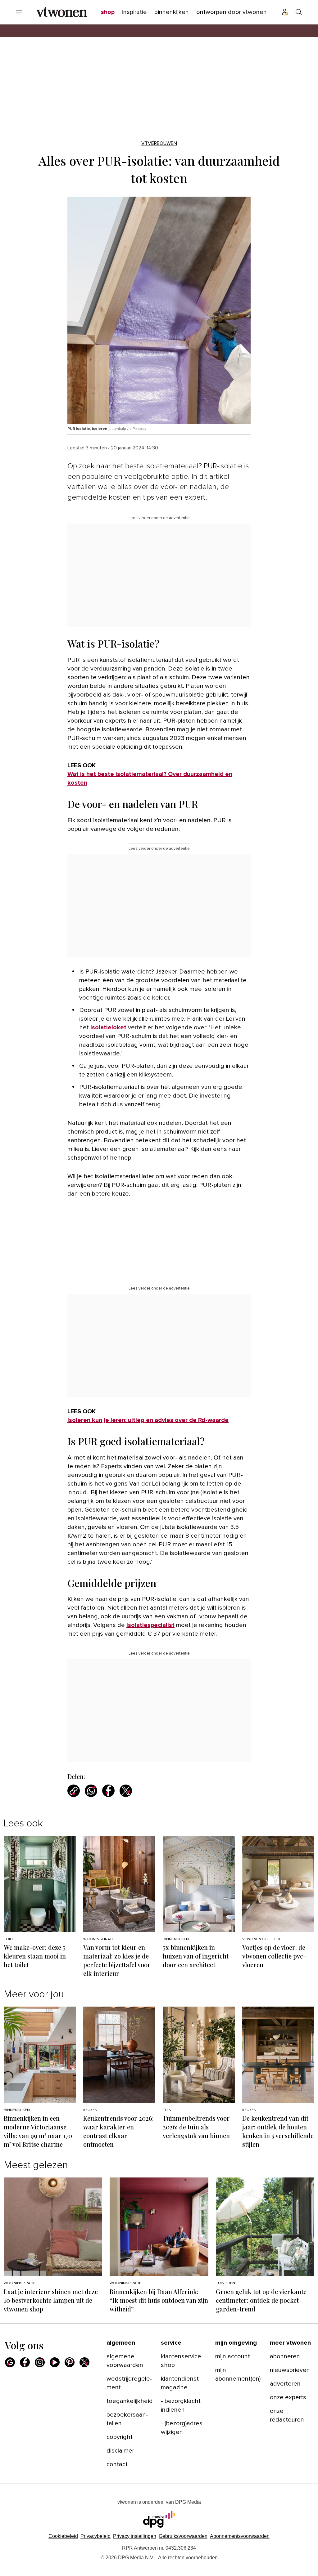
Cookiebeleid (63, 2536)
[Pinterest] (70, 2362)
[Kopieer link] (74, 1791)
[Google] (10, 2362)
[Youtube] (55, 2362)
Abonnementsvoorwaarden (240, 2536)
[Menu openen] (19, 12)
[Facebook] (25, 2362)
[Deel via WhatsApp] (91, 1791)
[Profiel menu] (285, 12)
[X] (84, 2362)
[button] (135, 2536)
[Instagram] (40, 2362)
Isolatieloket (108, 1027)
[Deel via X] (126, 1791)
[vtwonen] (62, 12)
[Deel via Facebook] (108, 1791)
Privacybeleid (95, 2536)
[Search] (299, 12)
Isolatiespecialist (150, 1625)
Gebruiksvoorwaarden (183, 2536)
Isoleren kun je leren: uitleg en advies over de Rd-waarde (148, 1420)
